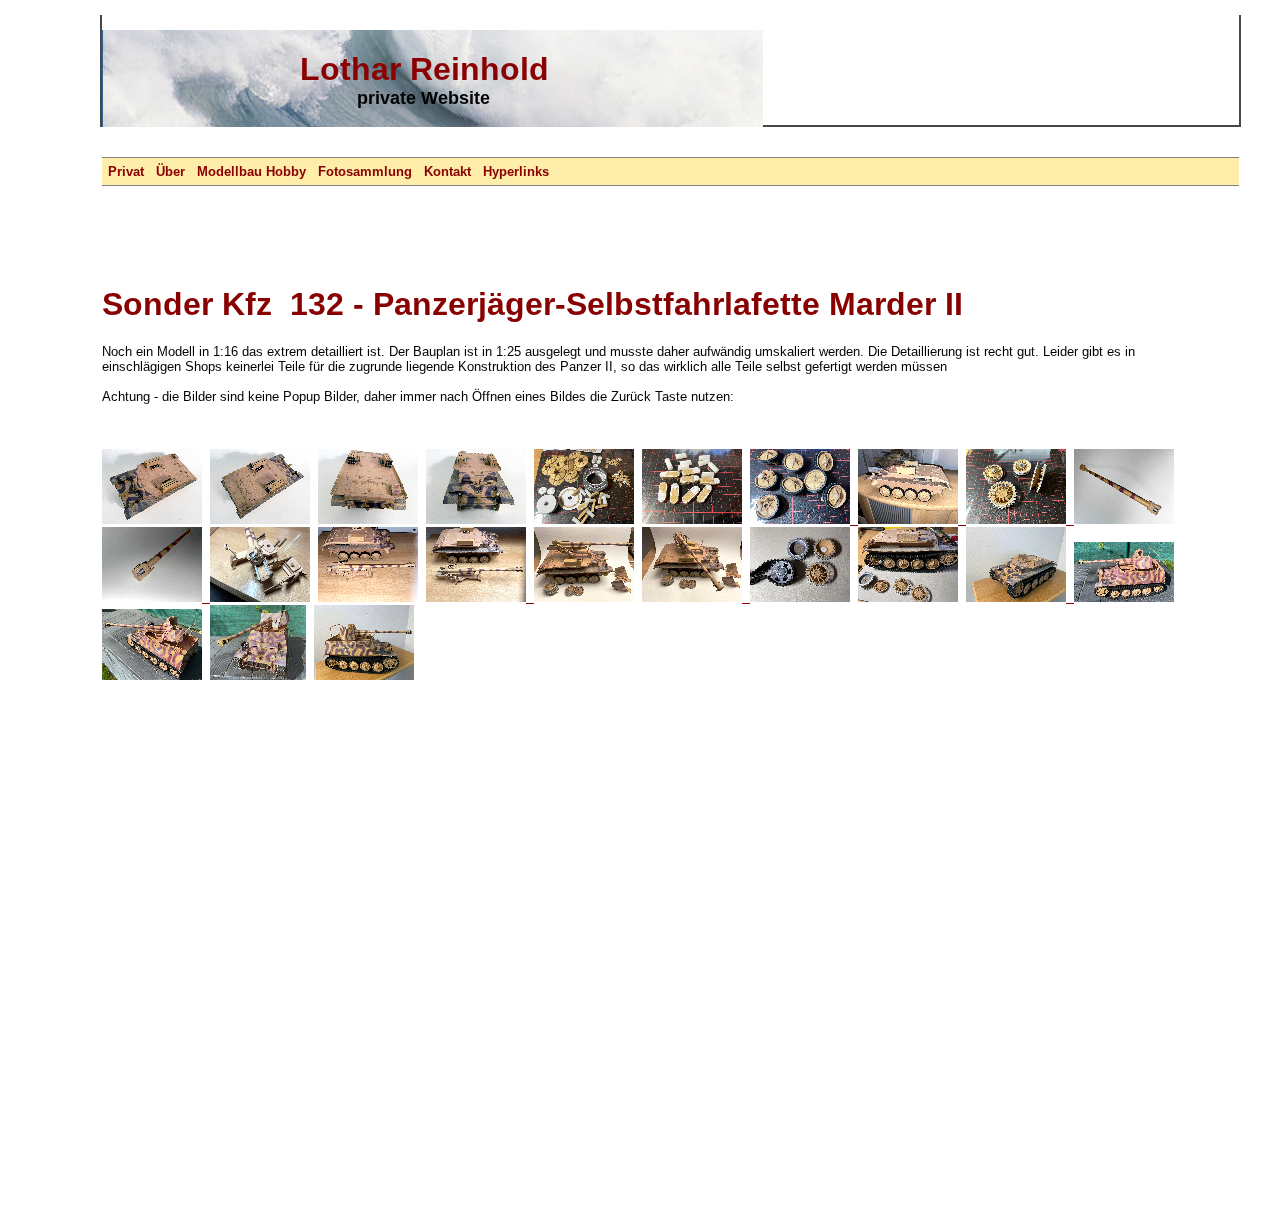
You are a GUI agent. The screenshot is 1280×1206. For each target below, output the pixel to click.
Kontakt (447, 171)
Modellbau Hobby (251, 171)
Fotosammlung (365, 171)
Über (170, 171)
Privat (126, 171)
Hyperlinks (516, 171)
